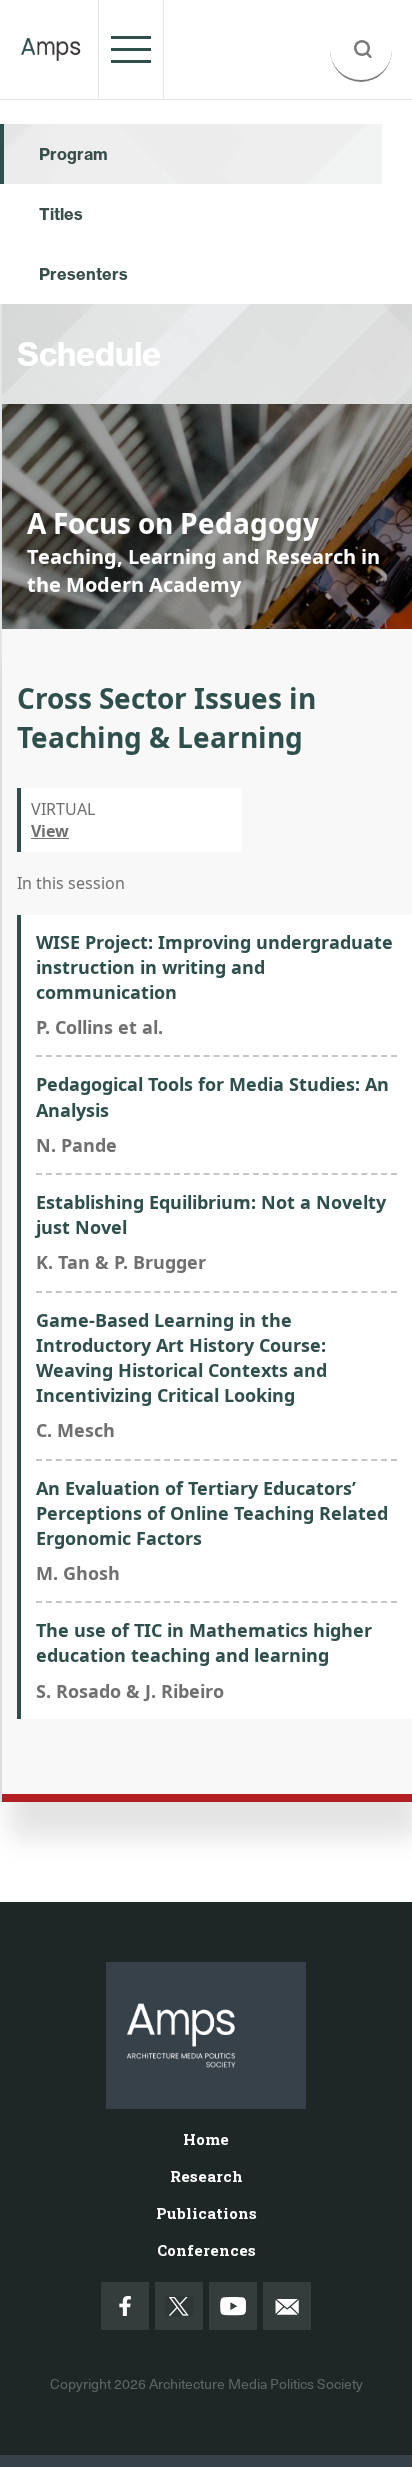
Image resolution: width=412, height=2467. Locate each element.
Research (206, 2176)
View (50, 831)
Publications (206, 2213)
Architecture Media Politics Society (256, 2384)
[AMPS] (51, 49)
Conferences (206, 2250)
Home (206, 2139)
